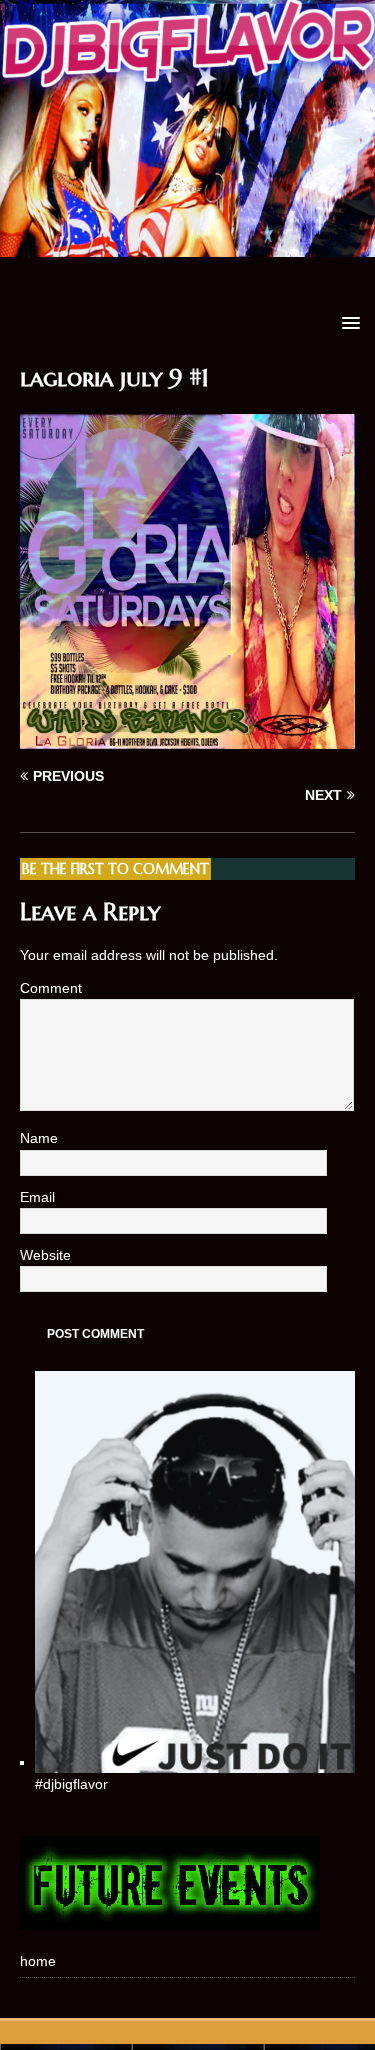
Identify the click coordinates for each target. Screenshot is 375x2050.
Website (45, 1255)
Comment (51, 988)
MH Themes (300, 2032)
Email (39, 1197)
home (38, 1961)
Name (41, 1138)
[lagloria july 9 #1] (187, 738)
